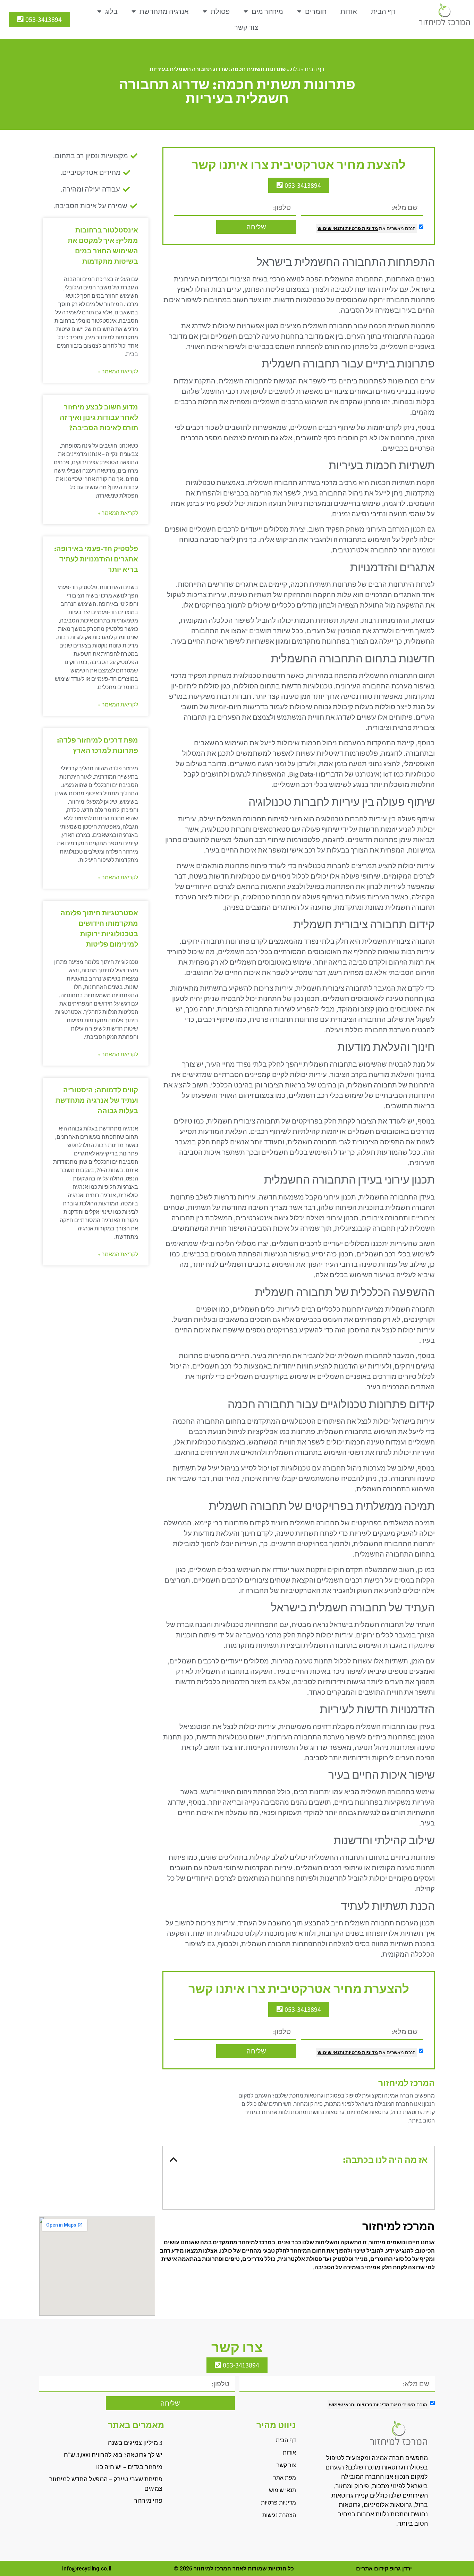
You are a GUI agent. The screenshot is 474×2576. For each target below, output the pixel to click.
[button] (173, 2159)
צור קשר (246, 27)
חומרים (316, 11)
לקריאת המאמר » (118, 371)
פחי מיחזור (148, 2501)
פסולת (220, 11)
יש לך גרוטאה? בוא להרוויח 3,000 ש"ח (113, 2455)
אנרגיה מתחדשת (164, 11)
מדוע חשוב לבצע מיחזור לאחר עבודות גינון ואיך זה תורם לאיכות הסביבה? (99, 417)
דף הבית (383, 11)
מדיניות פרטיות (361, 228)
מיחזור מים (267, 11)
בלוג (111, 11)
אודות (349, 11)
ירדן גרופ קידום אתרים (384, 2569)
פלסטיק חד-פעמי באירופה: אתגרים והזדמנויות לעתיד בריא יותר (96, 559)
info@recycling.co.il (87, 2569)
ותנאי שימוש (331, 228)
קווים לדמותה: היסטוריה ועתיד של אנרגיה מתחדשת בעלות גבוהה (97, 1100)
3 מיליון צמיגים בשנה (135, 2443)
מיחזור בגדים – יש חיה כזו (129, 2467)
